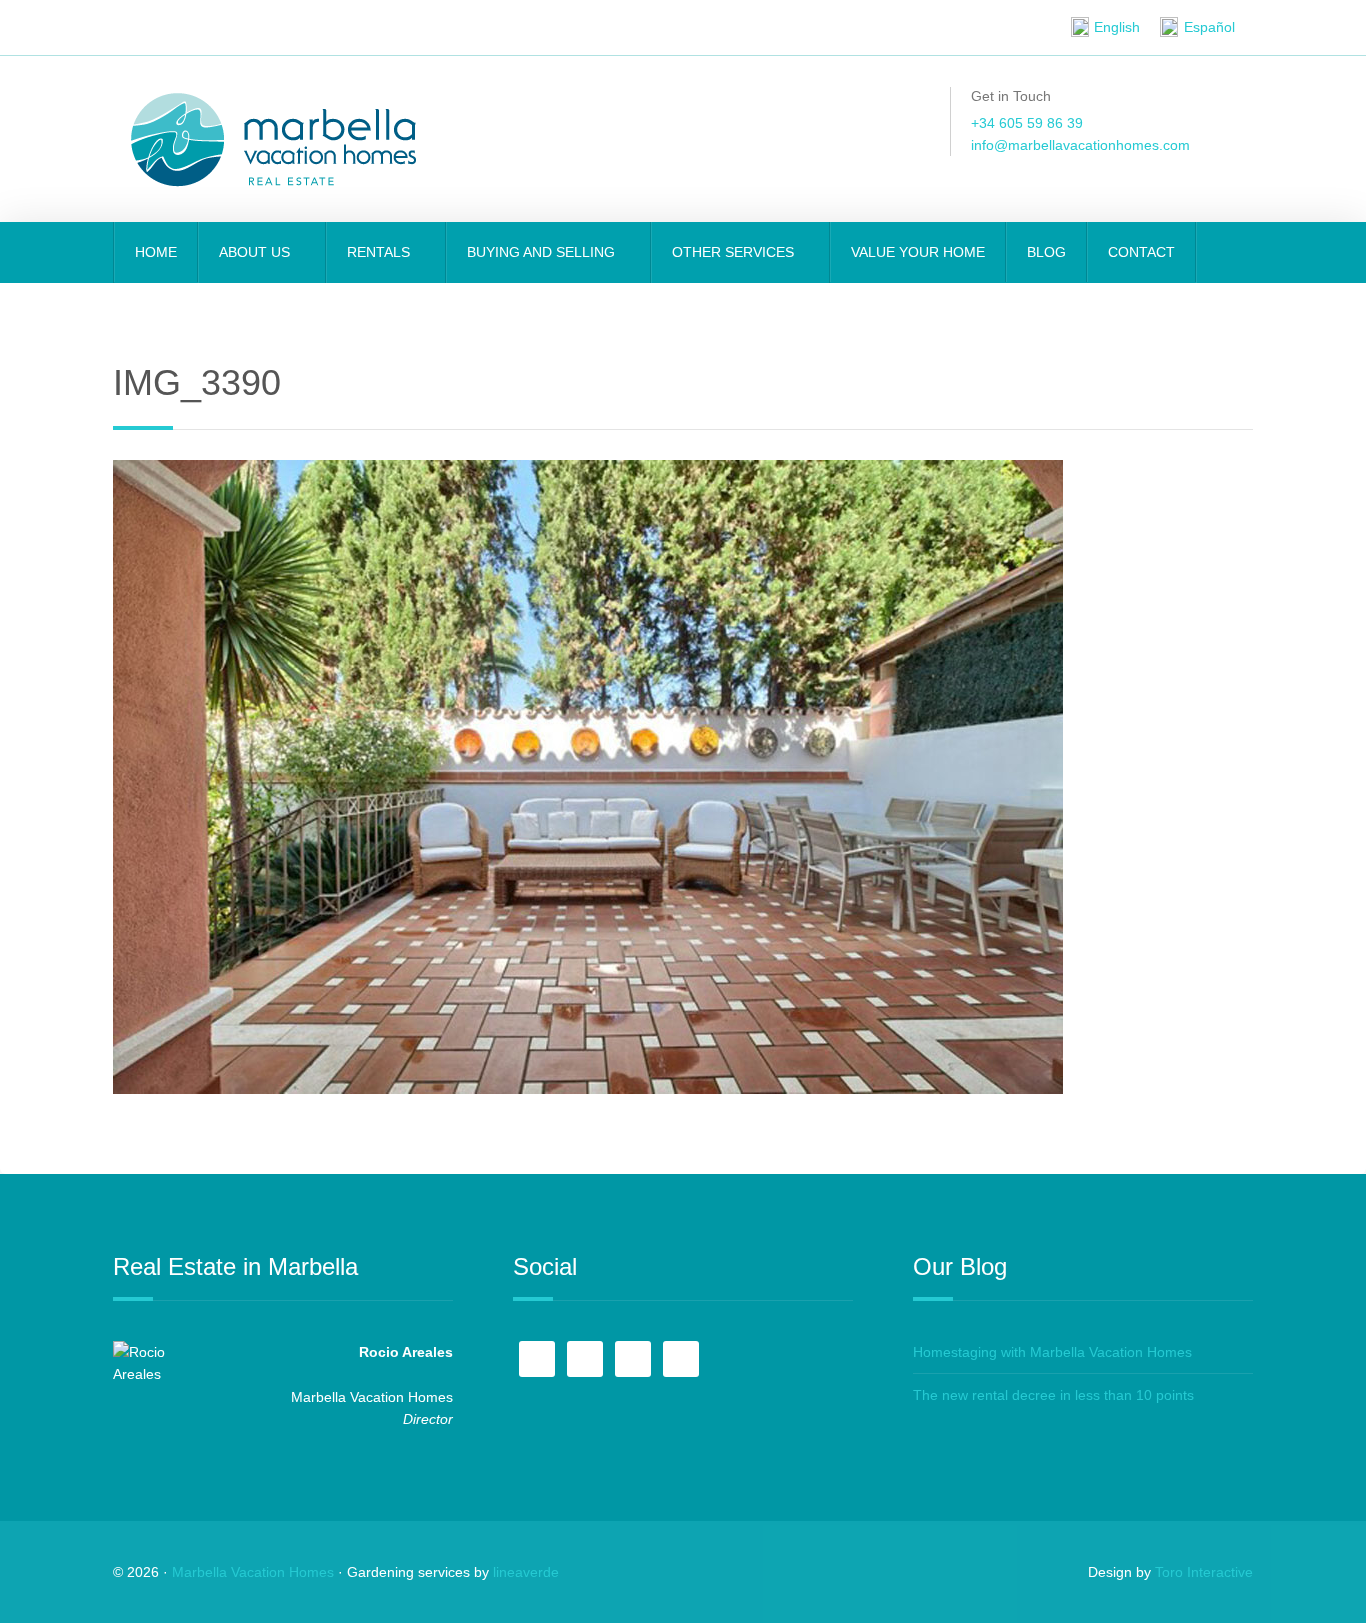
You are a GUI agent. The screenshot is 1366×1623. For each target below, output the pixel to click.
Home (156, 252)
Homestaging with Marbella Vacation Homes (1052, 1352)
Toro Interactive (1204, 1572)
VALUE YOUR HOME (918, 252)
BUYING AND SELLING (543, 252)
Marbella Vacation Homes (253, 1572)
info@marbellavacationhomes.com (1080, 145)
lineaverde (526, 1572)
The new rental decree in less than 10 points (1053, 1395)
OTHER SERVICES (735, 252)
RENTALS (380, 252)
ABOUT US (256, 252)
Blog (1046, 252)
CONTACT (1141, 252)
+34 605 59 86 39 (1027, 123)
